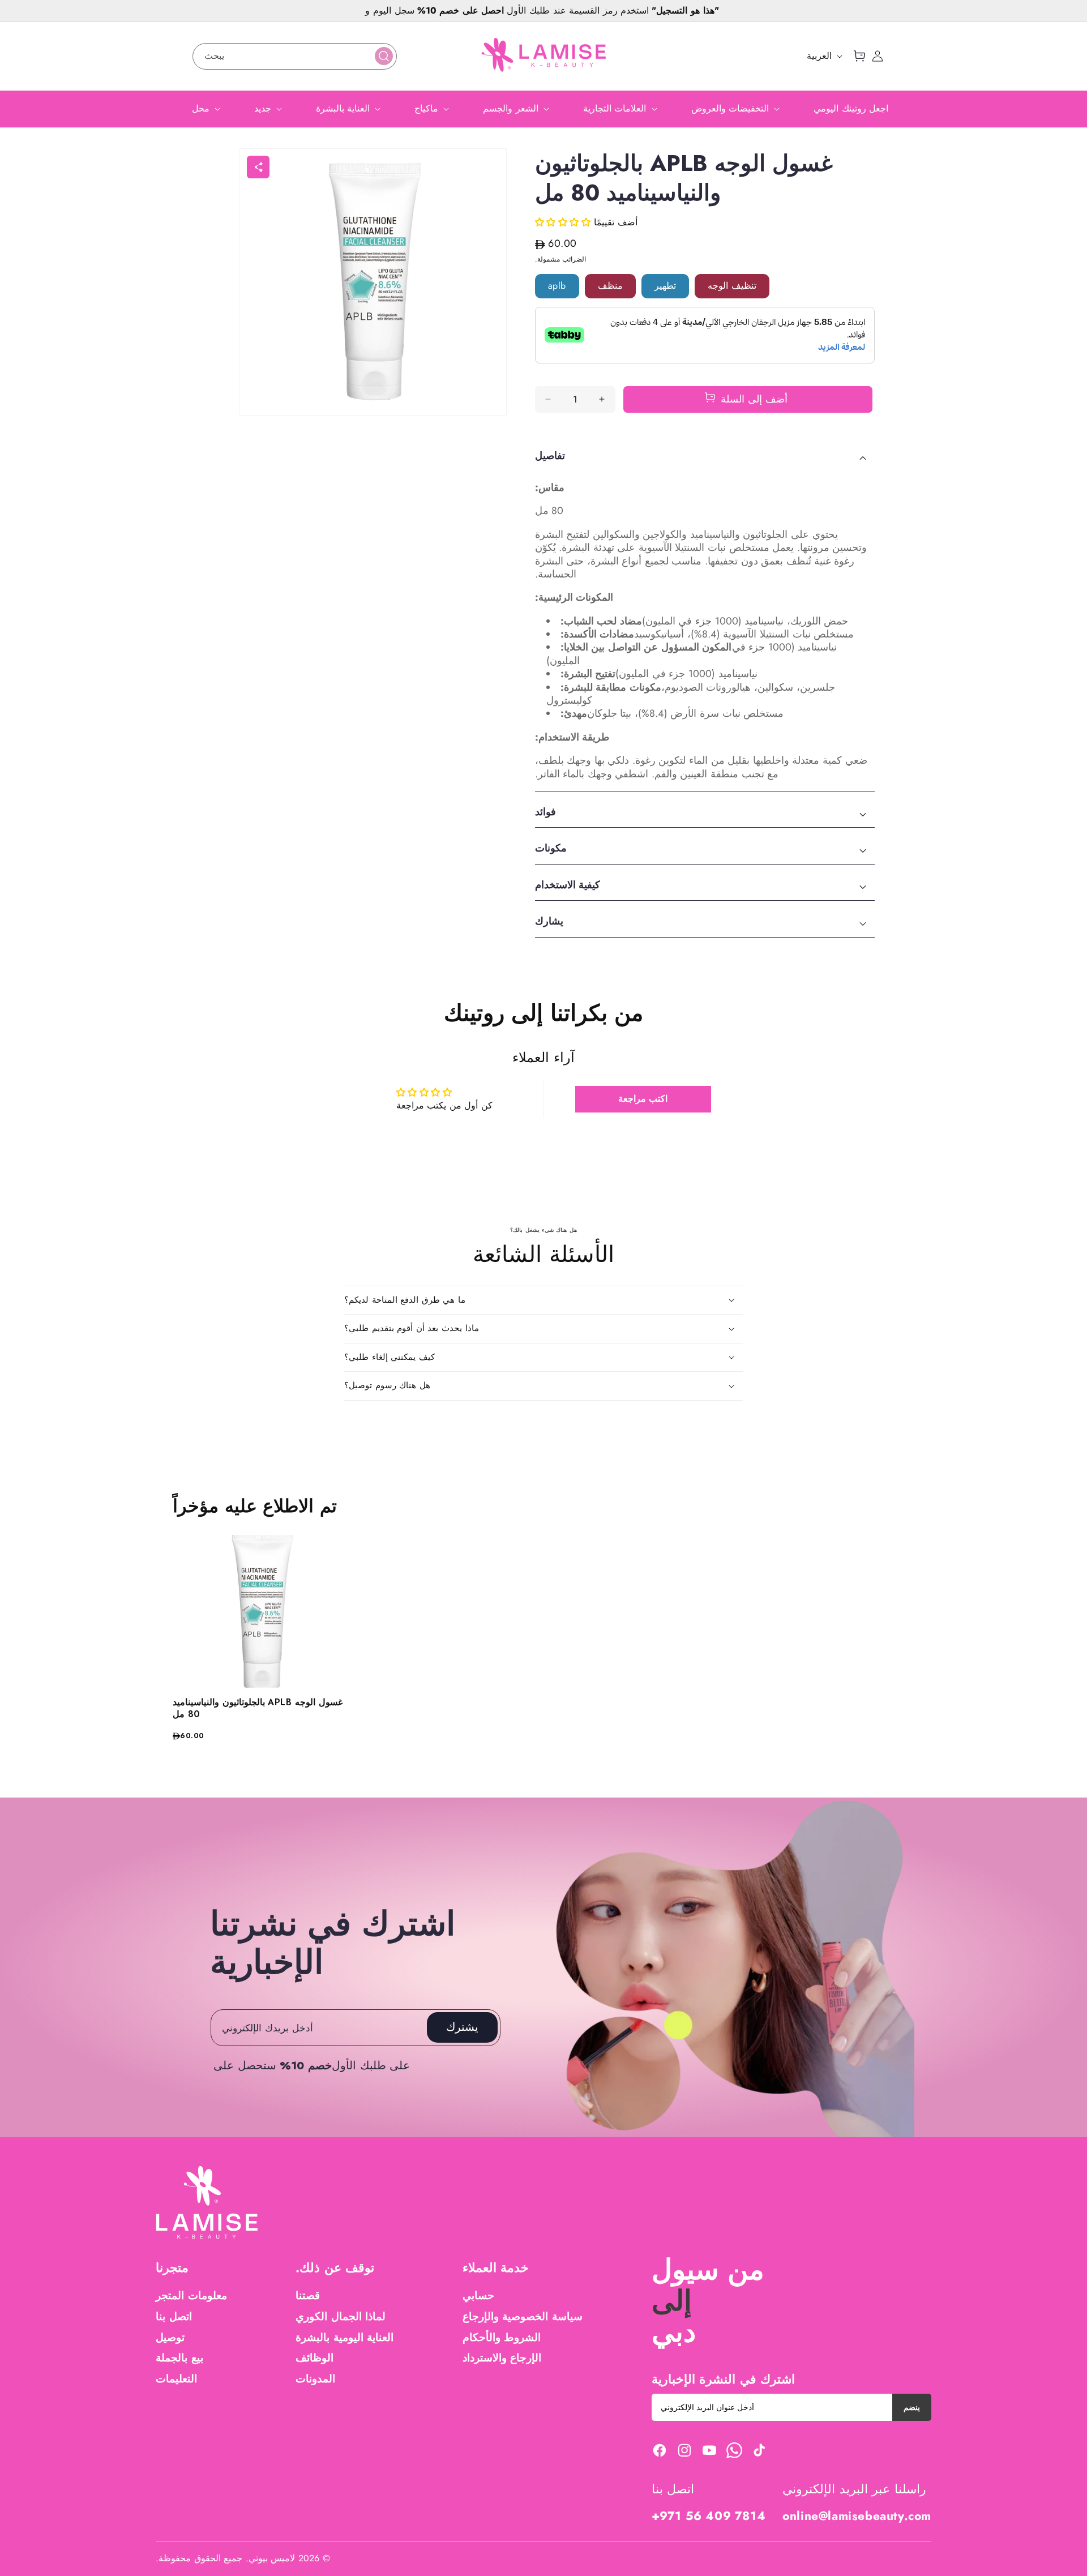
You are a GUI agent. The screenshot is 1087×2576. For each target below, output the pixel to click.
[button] (859, 56)
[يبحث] (384, 56)
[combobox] (295, 56)
